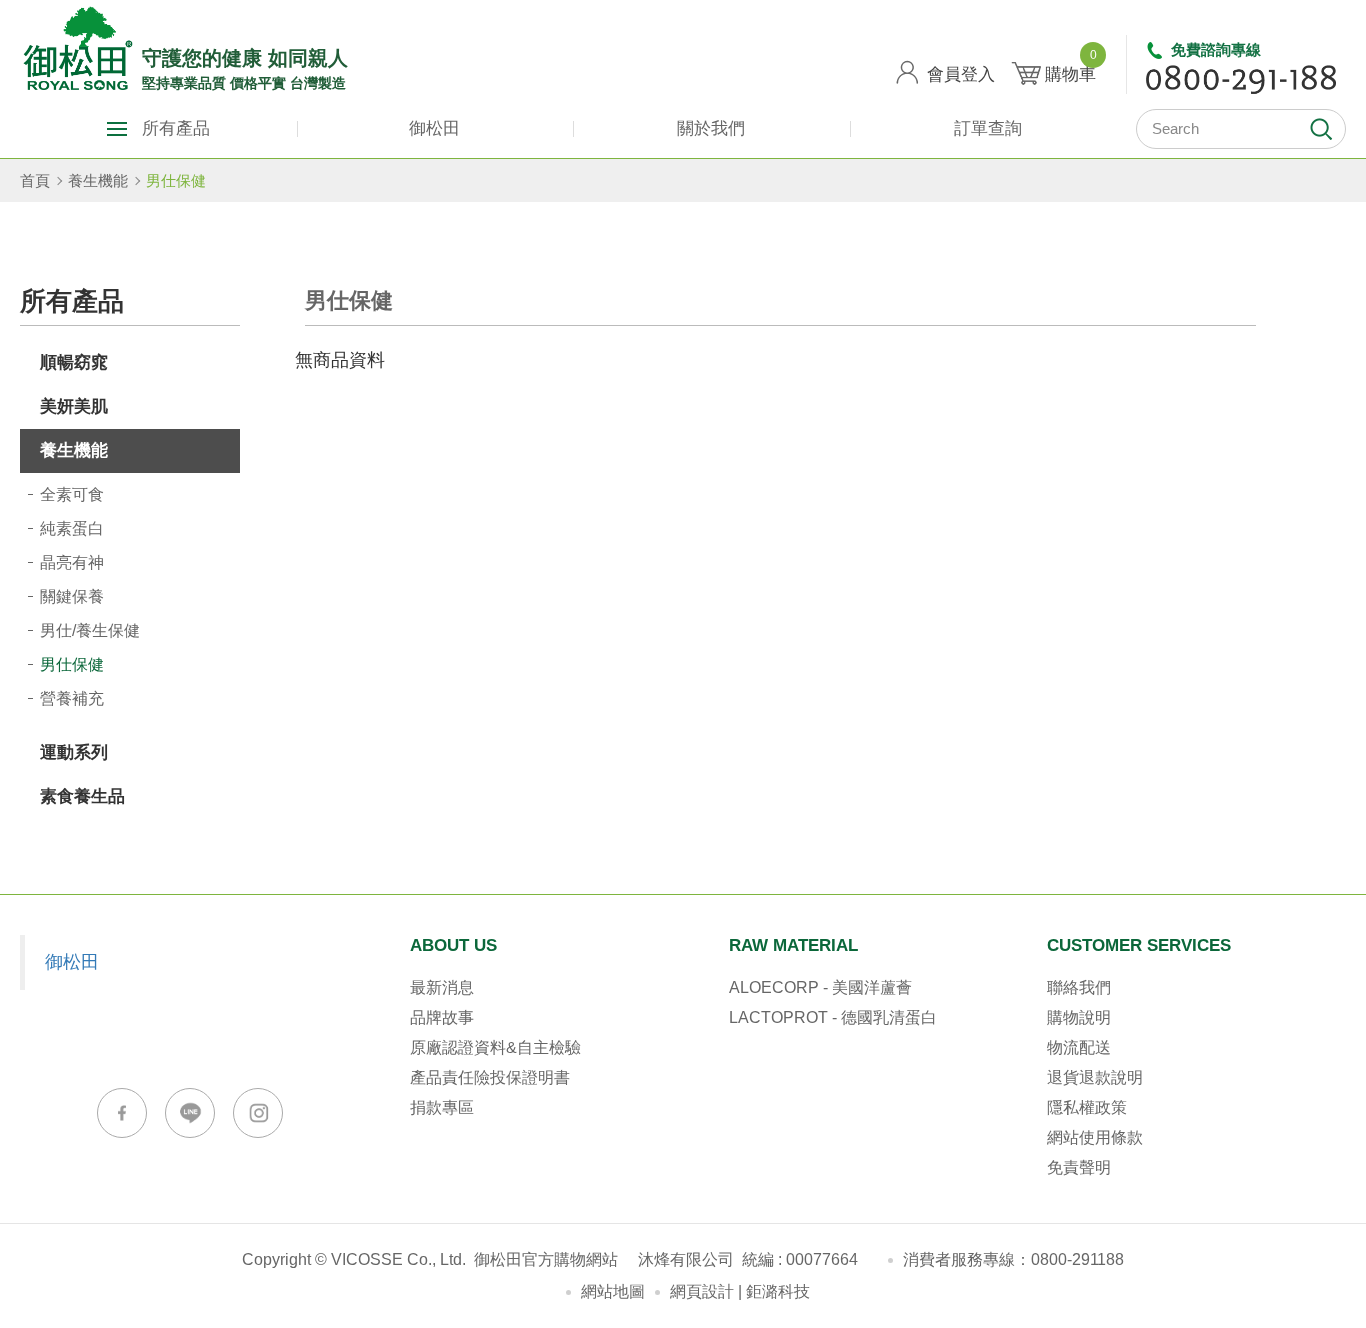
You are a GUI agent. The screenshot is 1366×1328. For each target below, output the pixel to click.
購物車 (1070, 67)
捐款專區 (442, 1107)
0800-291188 (1077, 1259)
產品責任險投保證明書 (490, 1077)
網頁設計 (702, 1291)
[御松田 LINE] (190, 1113)
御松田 (434, 128)
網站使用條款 (1095, 1137)
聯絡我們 (1079, 987)
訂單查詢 (988, 128)
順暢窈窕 (74, 362)
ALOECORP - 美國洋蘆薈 (820, 987)
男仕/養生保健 (90, 630)
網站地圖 (613, 1291)
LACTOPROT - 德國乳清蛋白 (833, 1017)
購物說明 (1079, 1017)
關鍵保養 (72, 596)
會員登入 (961, 74)
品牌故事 (442, 1017)
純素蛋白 (72, 528)
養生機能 (98, 180)
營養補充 (72, 698)
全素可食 (72, 494)
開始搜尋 (1321, 129)
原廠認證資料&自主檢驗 (495, 1047)
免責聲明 (1079, 1167)
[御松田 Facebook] (122, 1113)
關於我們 (711, 128)
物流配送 (1079, 1047)
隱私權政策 (1087, 1107)
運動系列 (74, 752)
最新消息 (442, 987)
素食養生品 (82, 796)
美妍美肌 (74, 406)
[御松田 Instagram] (258, 1113)
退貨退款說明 (1095, 1077)
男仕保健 (176, 180)
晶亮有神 (72, 562)
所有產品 (176, 128)
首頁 (35, 180)
